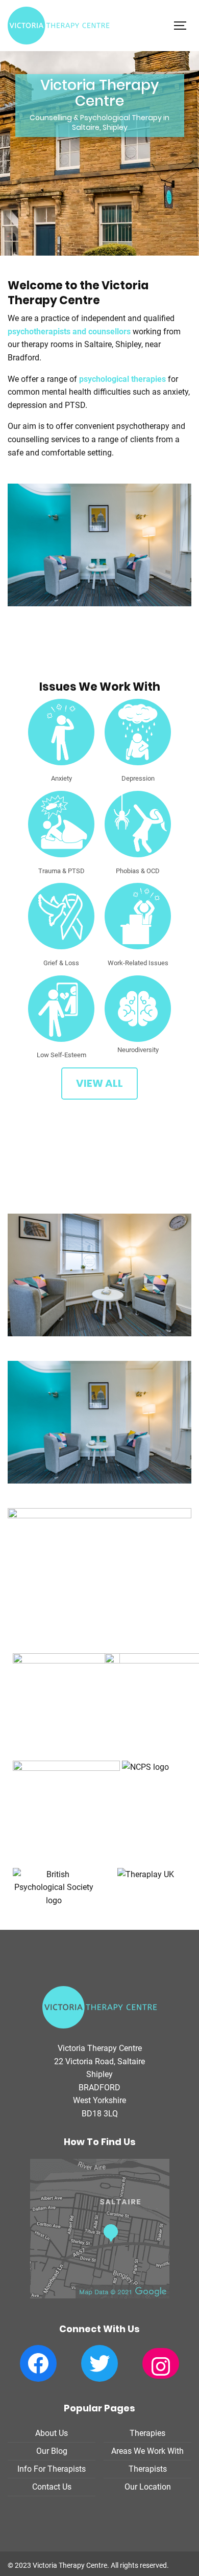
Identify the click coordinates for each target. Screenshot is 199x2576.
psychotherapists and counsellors (69, 332)
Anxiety (61, 778)
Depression (138, 778)
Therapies (147, 2433)
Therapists (148, 2469)
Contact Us (52, 2487)
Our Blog (52, 2451)
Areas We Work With (147, 2451)
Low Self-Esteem (61, 1055)
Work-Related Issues (138, 963)
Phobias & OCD (138, 871)
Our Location (148, 2487)
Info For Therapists (52, 2469)
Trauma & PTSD (61, 871)
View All (99, 1083)
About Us (52, 2433)
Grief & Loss (61, 963)
